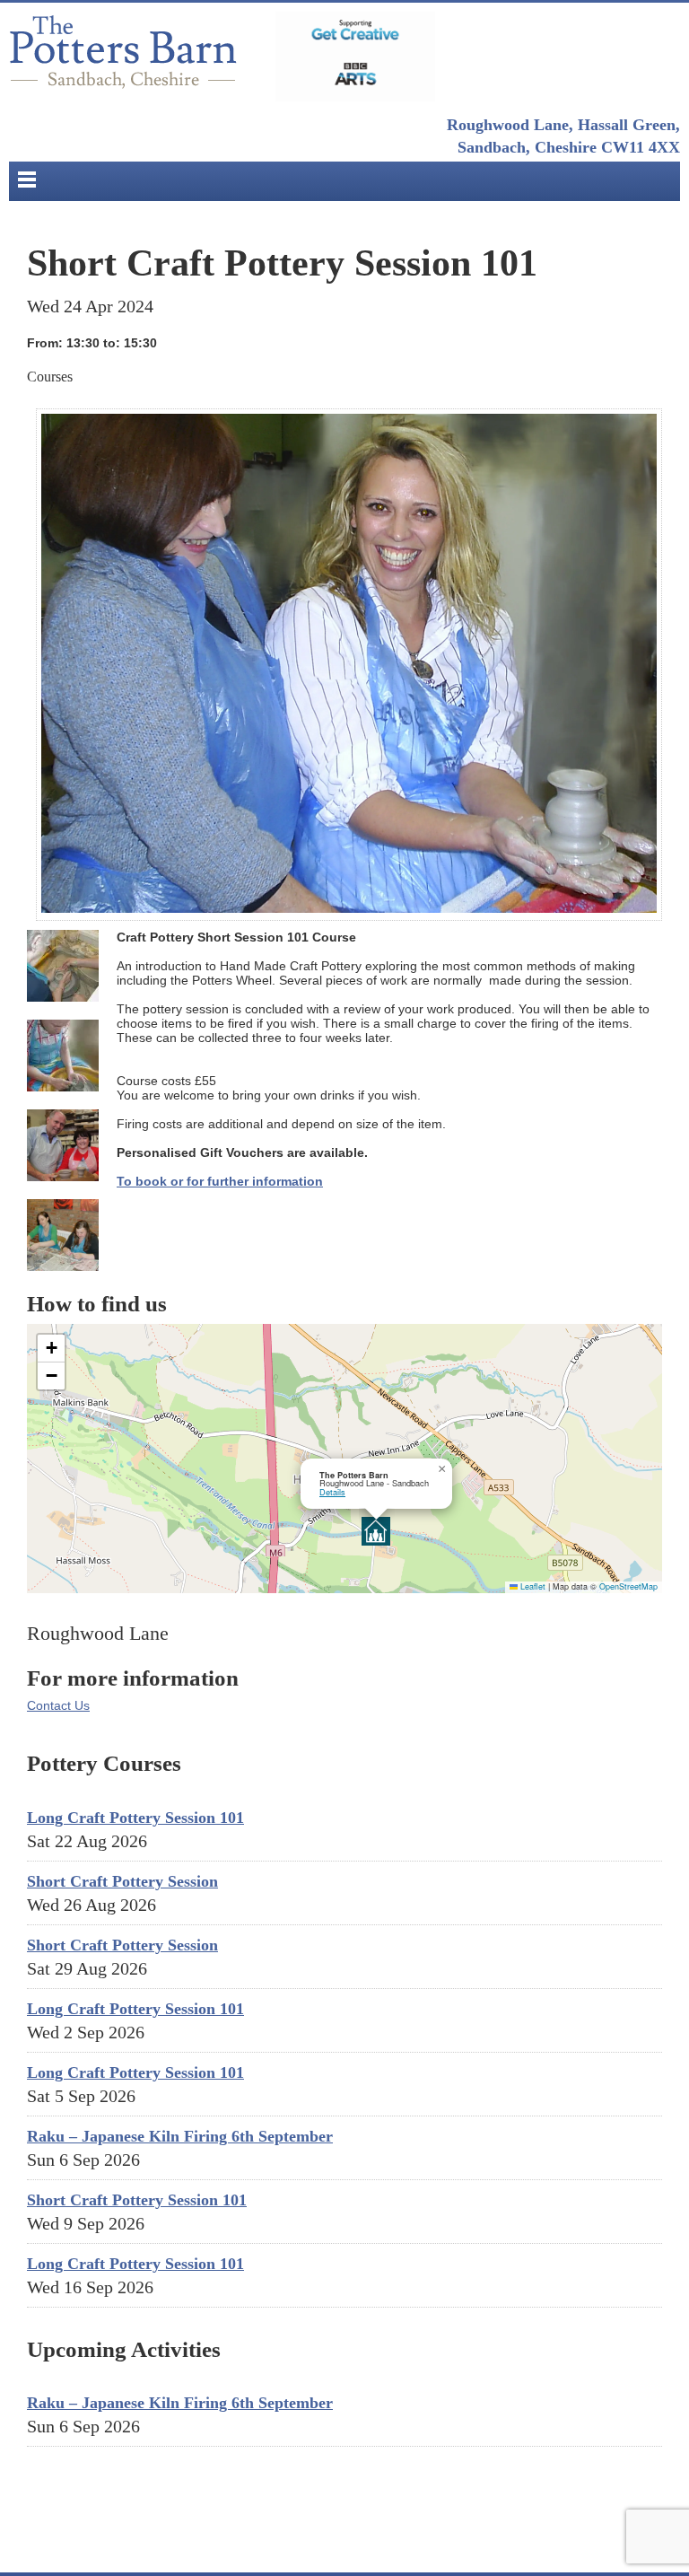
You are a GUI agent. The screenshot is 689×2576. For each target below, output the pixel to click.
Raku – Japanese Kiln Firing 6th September (180, 2136)
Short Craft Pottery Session (122, 1881)
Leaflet (532, 1586)
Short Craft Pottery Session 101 (137, 2200)
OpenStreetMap (628, 1586)
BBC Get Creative (355, 57)
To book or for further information (220, 1181)
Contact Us (58, 1705)
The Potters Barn (126, 57)
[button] (376, 1531)
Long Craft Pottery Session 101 (135, 1818)
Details (332, 1492)
